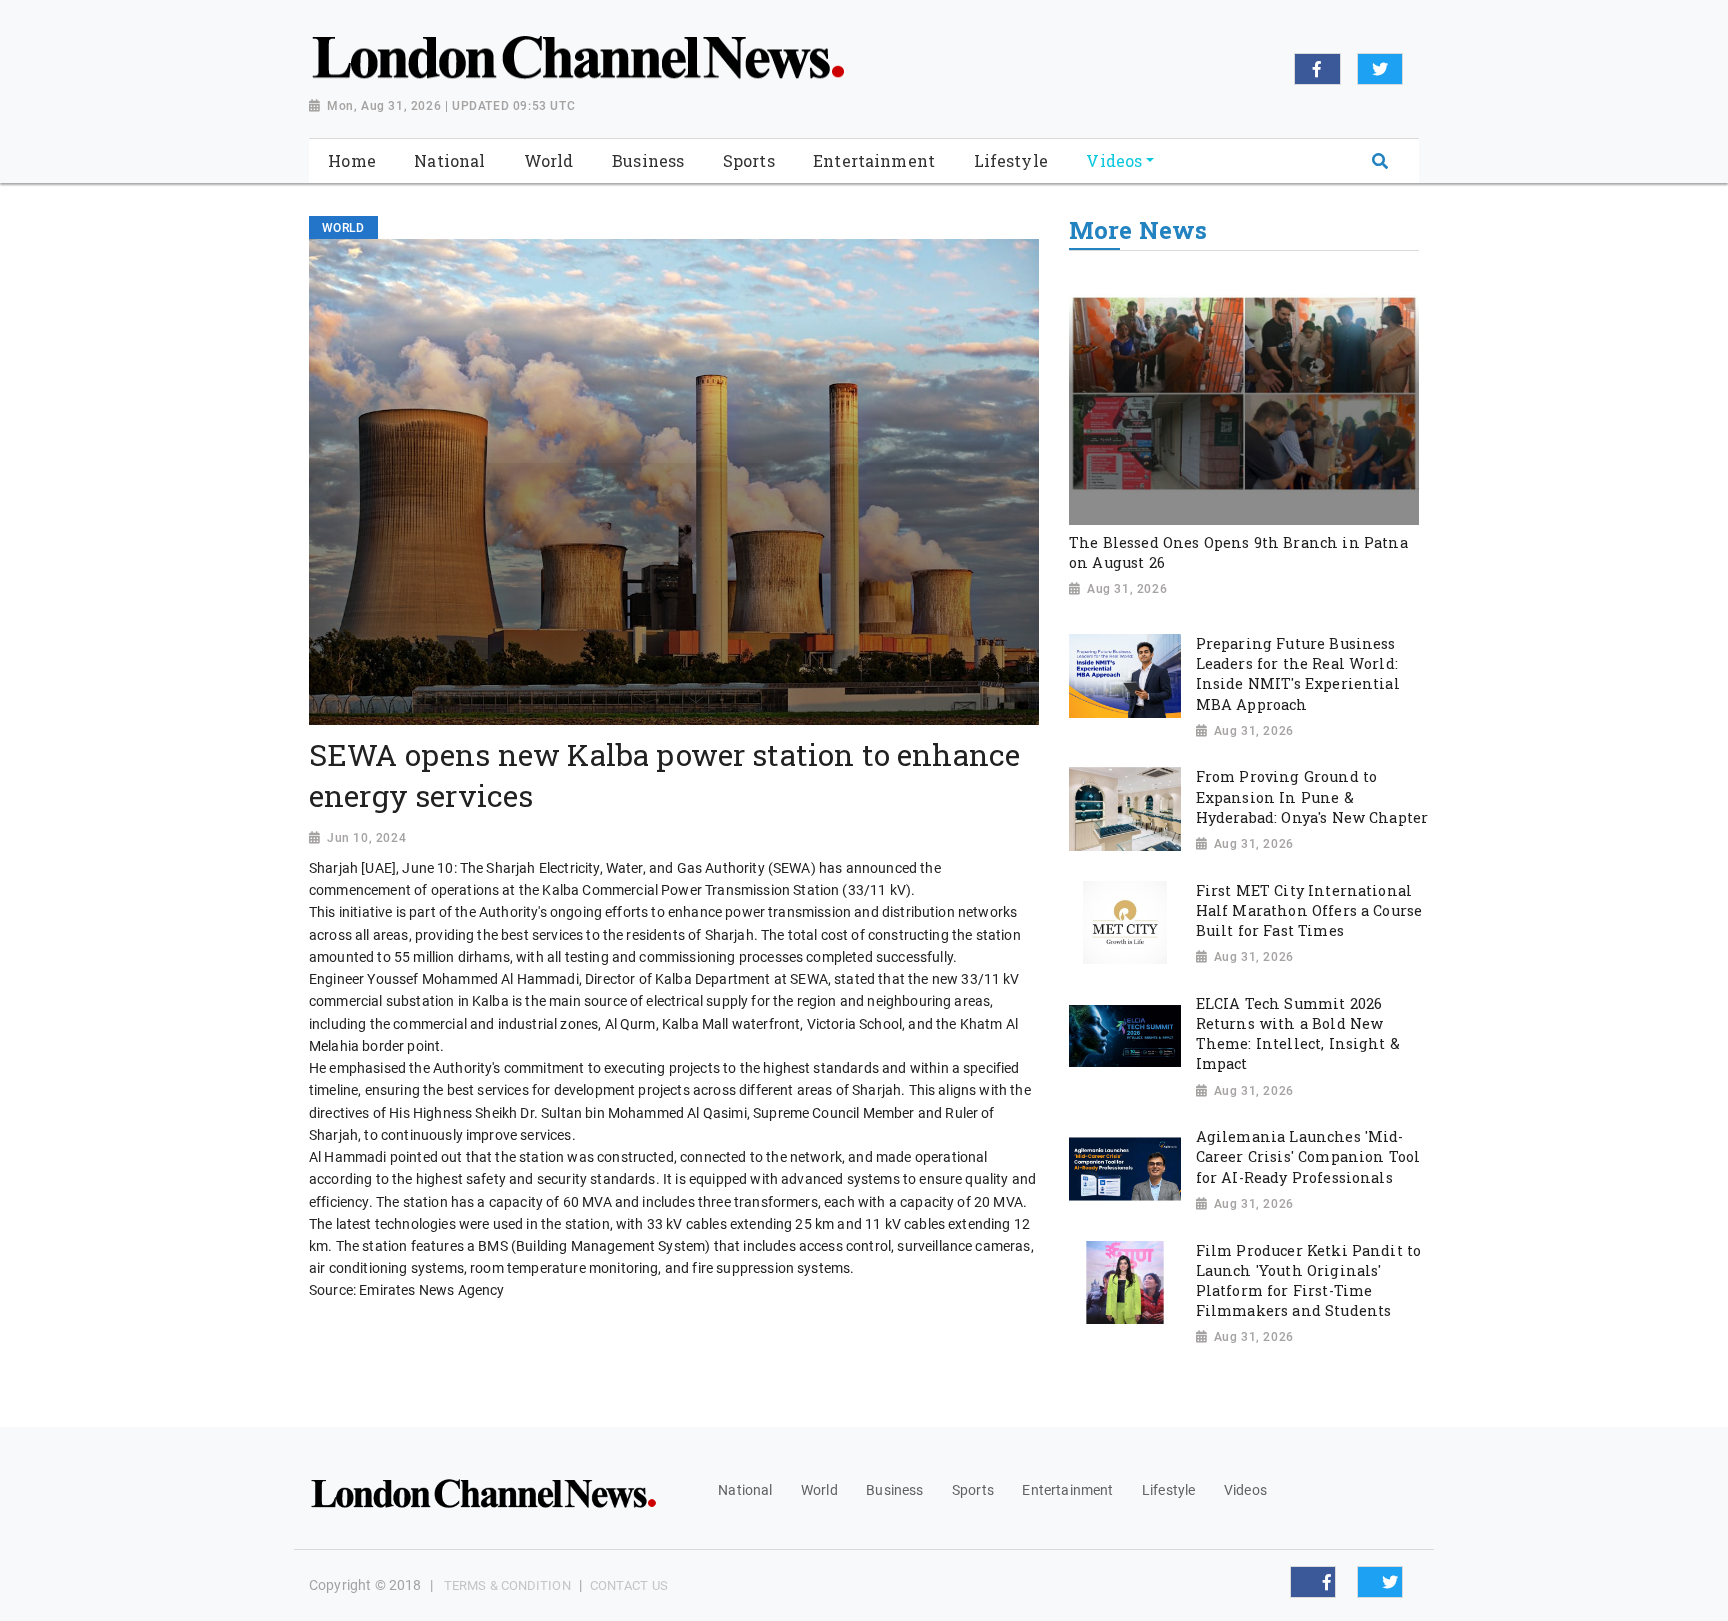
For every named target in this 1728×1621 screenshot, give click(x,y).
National (745, 1490)
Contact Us (629, 1585)
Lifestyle (1168, 1490)
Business (894, 1490)
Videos (1245, 1490)
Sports (973, 1490)
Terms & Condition (507, 1585)
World (819, 1490)
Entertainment (1067, 1490)
